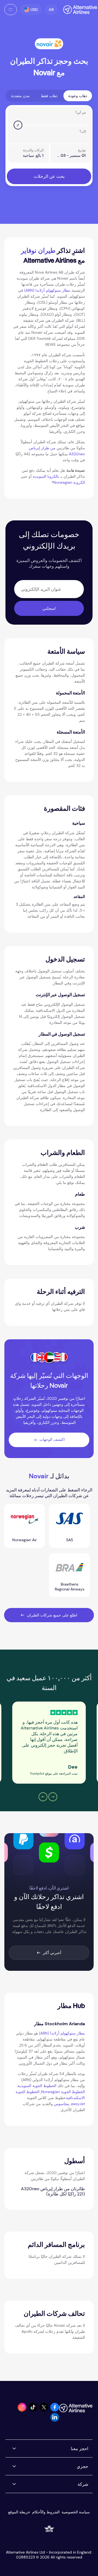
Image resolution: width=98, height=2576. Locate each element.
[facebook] (55, 2410)
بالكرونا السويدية (46, 476)
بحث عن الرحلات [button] (49, 176)
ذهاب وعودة (78, 96)
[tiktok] (33, 2410)
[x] (44, 2410)
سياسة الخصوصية (76, 2512)
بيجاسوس (62, 2104)
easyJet (78, 2104)
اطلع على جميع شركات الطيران (52, 1615)
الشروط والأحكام (46, 2512)
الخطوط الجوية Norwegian (63, 2092)
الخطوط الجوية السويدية (37, 2086)
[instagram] (22, 2410)
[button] (51, 10)
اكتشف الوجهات (52, 1439)
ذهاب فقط (49, 96)
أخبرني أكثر (52, 1953)
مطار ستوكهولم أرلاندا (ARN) (47, 290)
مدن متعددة (20, 96)
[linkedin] (55, 2420)
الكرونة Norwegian (69, 482)
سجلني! (49, 608)
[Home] (77, 10)
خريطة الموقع (19, 2512)
